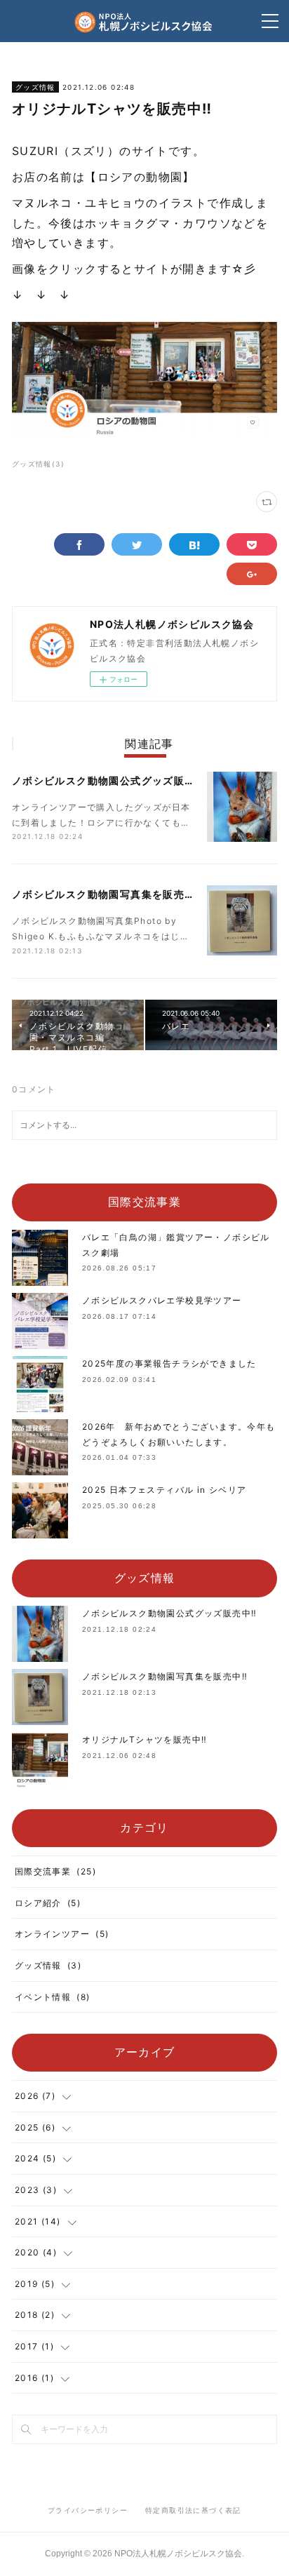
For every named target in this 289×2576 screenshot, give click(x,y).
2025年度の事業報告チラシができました (169, 1363)
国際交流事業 (55, 1871)
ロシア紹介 (48, 1903)
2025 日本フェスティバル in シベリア (164, 1490)
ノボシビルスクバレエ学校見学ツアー (162, 1300)
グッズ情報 (35, 87)
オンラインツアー (62, 1934)
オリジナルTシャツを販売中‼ (145, 1739)
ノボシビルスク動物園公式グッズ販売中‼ (113, 780)
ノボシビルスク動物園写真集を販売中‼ (107, 894)
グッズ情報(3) (38, 464)
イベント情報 (53, 1997)
